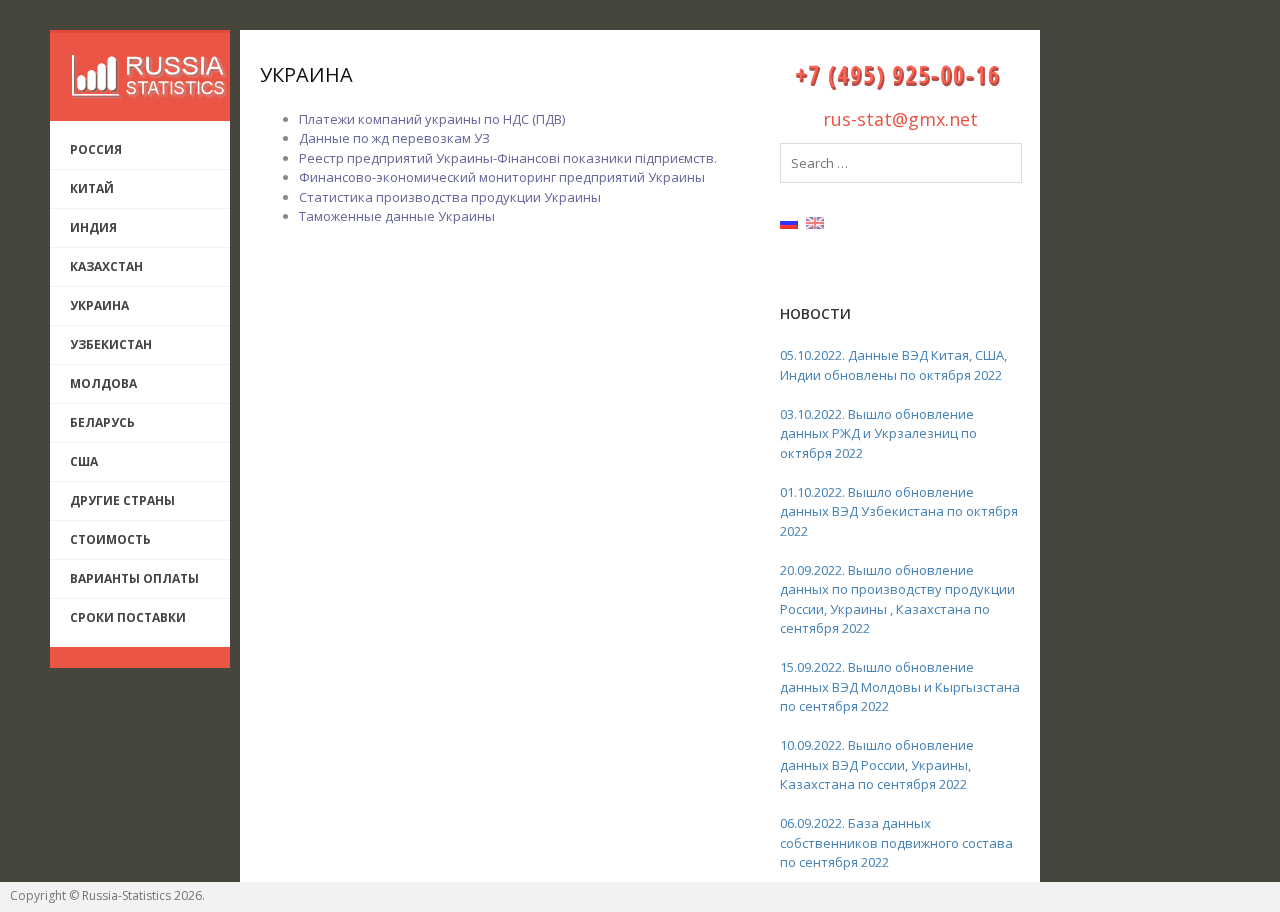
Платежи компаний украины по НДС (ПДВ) (432, 119)
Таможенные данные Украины (397, 216)
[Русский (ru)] (789, 222)
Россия (96, 149)
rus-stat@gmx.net (900, 119)
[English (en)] (815, 222)
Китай (92, 188)
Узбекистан (111, 344)
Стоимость (110, 539)
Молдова (103, 383)
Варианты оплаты (134, 578)
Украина (99, 305)
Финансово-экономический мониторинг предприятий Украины (502, 177)
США (84, 461)
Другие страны (122, 500)
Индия (93, 227)
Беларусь (102, 422)
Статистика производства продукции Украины (450, 197)
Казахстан (106, 266)
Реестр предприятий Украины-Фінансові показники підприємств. (508, 158)
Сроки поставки (128, 617)
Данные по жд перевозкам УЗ (394, 138)
